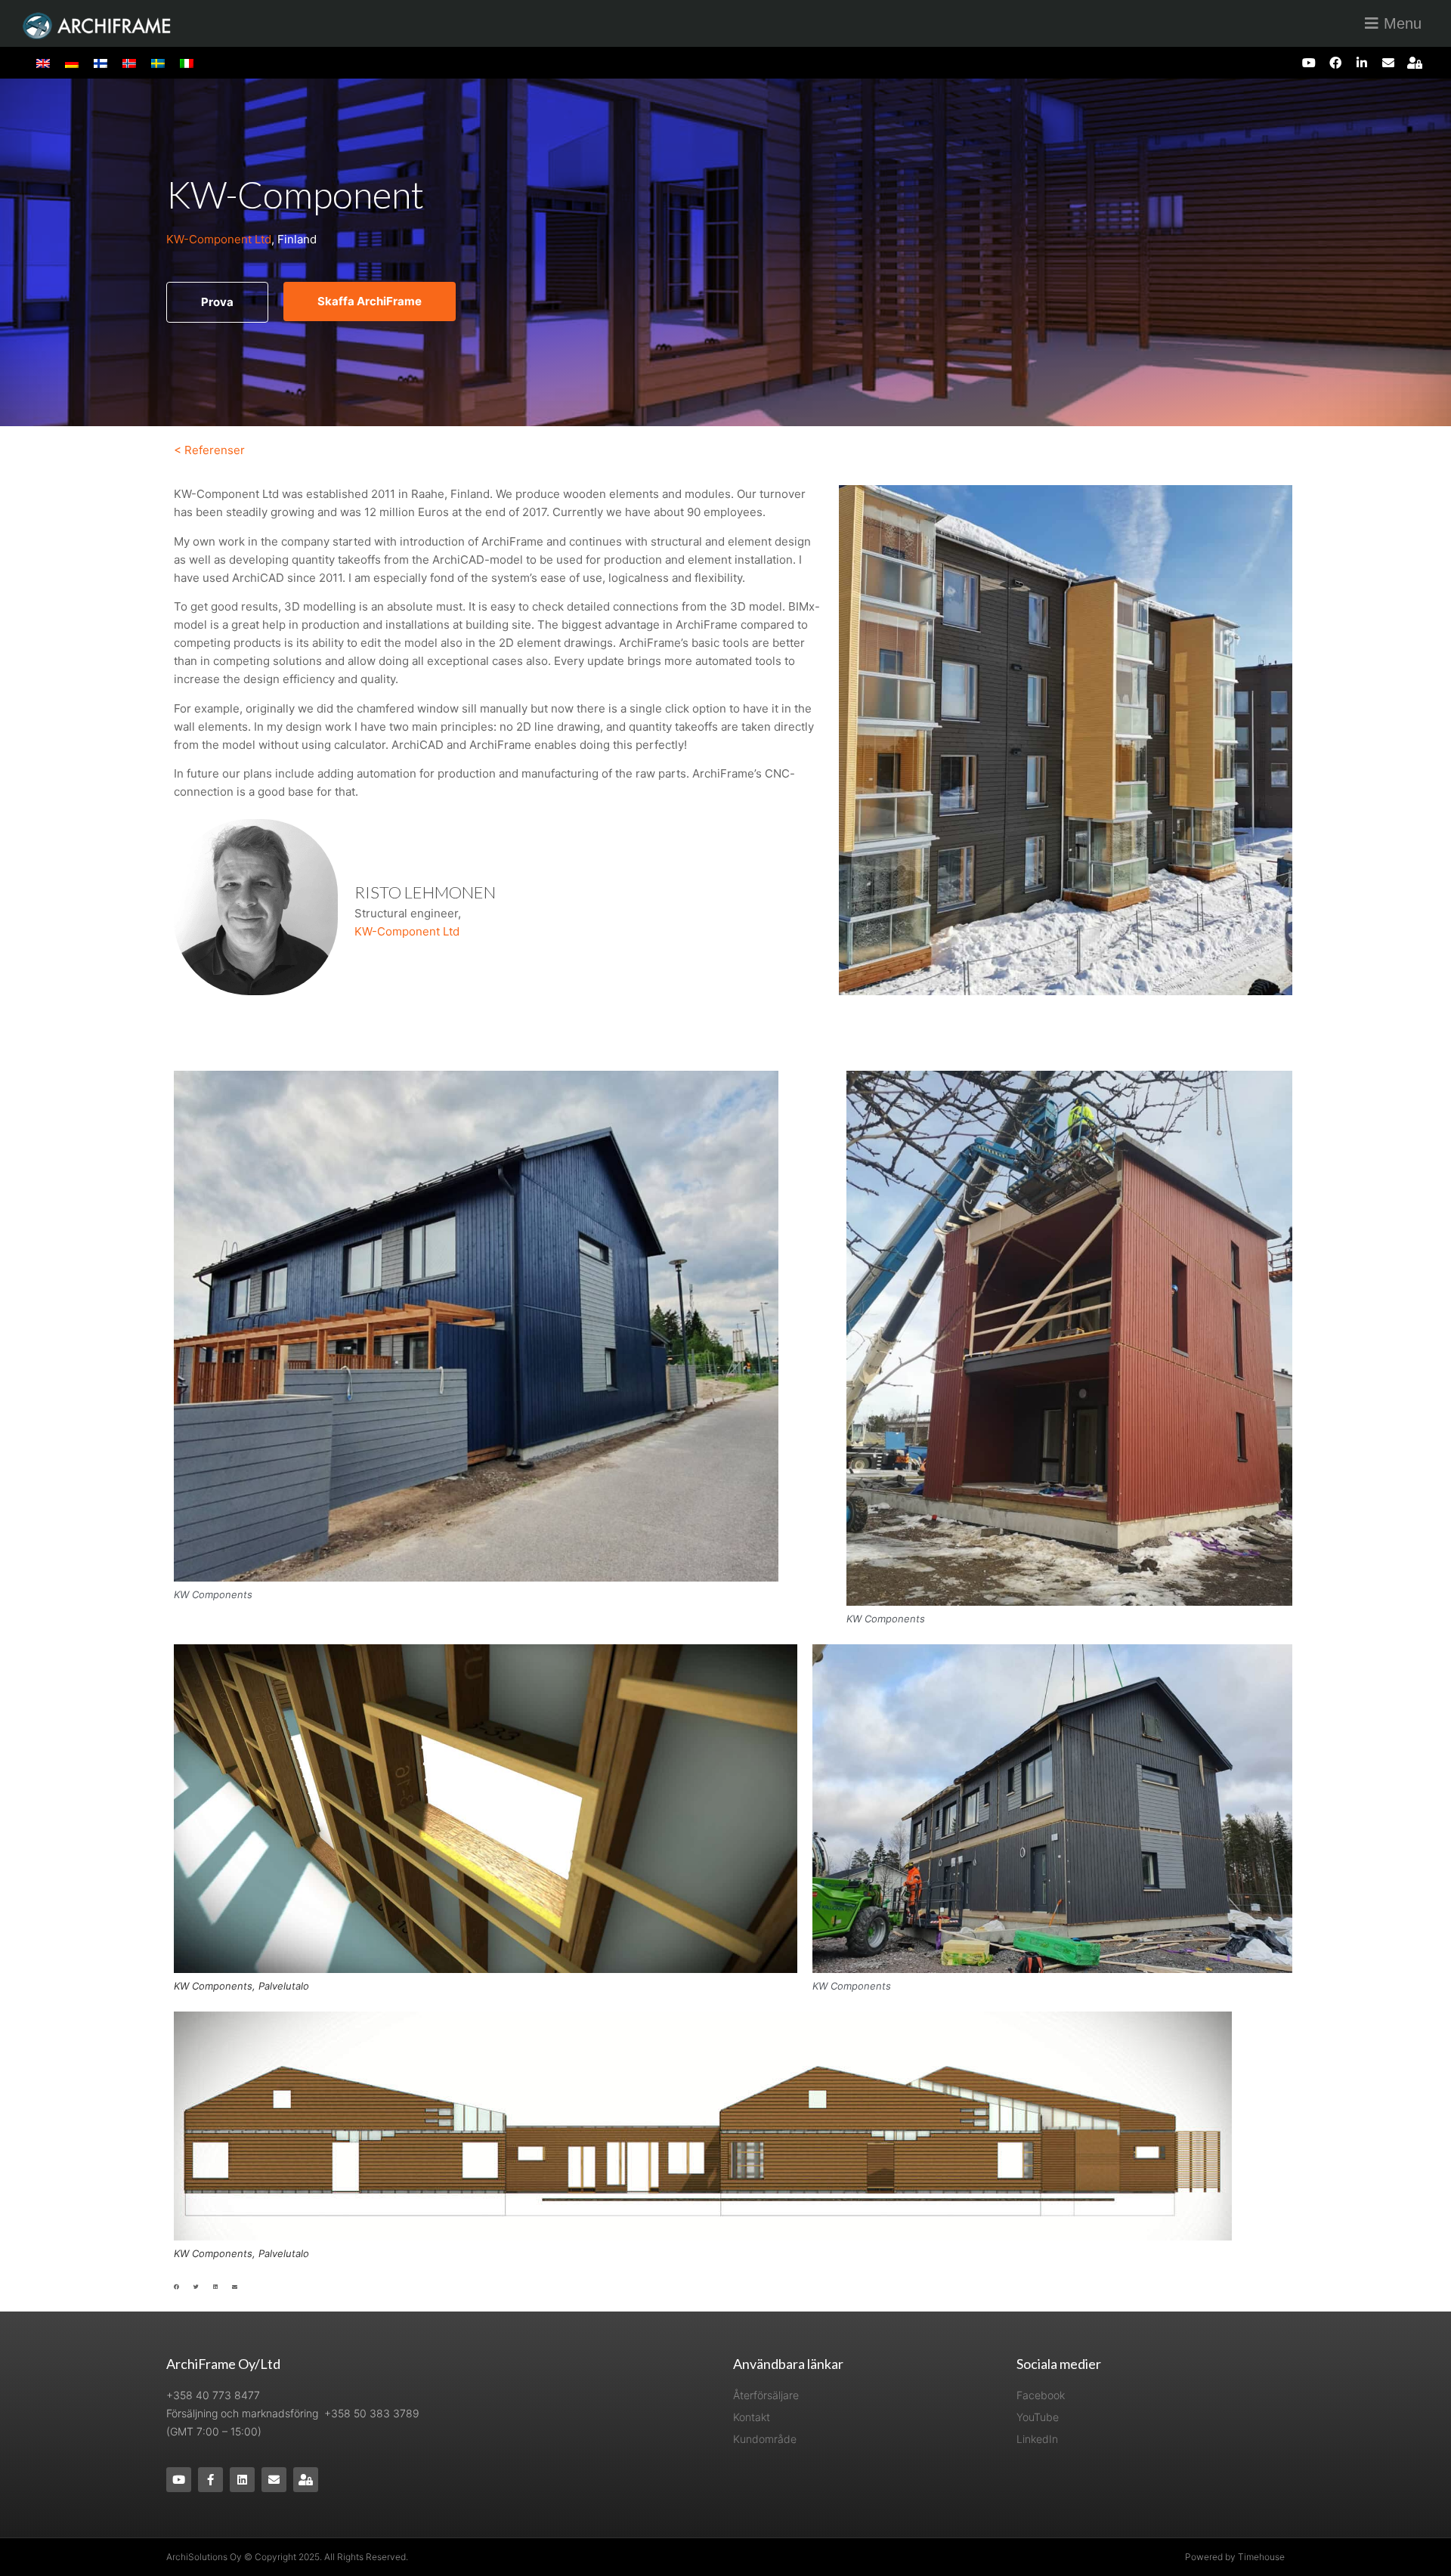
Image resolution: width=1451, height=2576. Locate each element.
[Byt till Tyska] (72, 63)
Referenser (215, 450)
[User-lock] (1415, 62)
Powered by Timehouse (1235, 2557)
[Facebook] (1335, 62)
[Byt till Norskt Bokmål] (129, 63)
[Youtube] (1309, 62)
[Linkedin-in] (1361, 62)
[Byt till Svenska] (158, 63)
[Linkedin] (242, 2480)
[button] (176, 2287)
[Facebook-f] (210, 2480)
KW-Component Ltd (219, 239)
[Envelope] (1389, 62)
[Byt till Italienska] (187, 63)
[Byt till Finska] (101, 63)
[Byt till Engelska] (43, 63)
